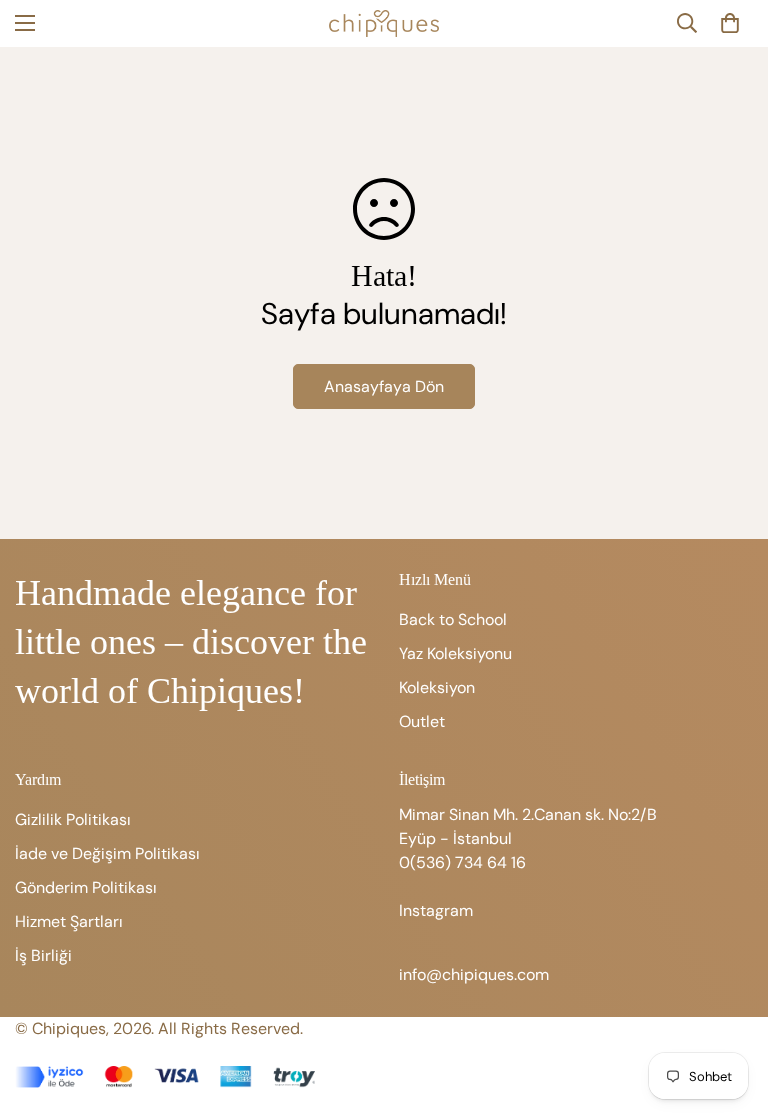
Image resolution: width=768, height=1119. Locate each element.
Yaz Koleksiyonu (455, 653)
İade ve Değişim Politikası (107, 853)
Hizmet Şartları (69, 921)
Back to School (453, 619)
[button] (730, 23)
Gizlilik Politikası (73, 819)
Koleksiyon (437, 687)
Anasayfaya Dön (384, 386)
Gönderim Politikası (86, 887)
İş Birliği (43, 955)
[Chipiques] (384, 23)
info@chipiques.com (474, 974)
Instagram (436, 910)
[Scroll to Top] (729, 1010)
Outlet (422, 721)
